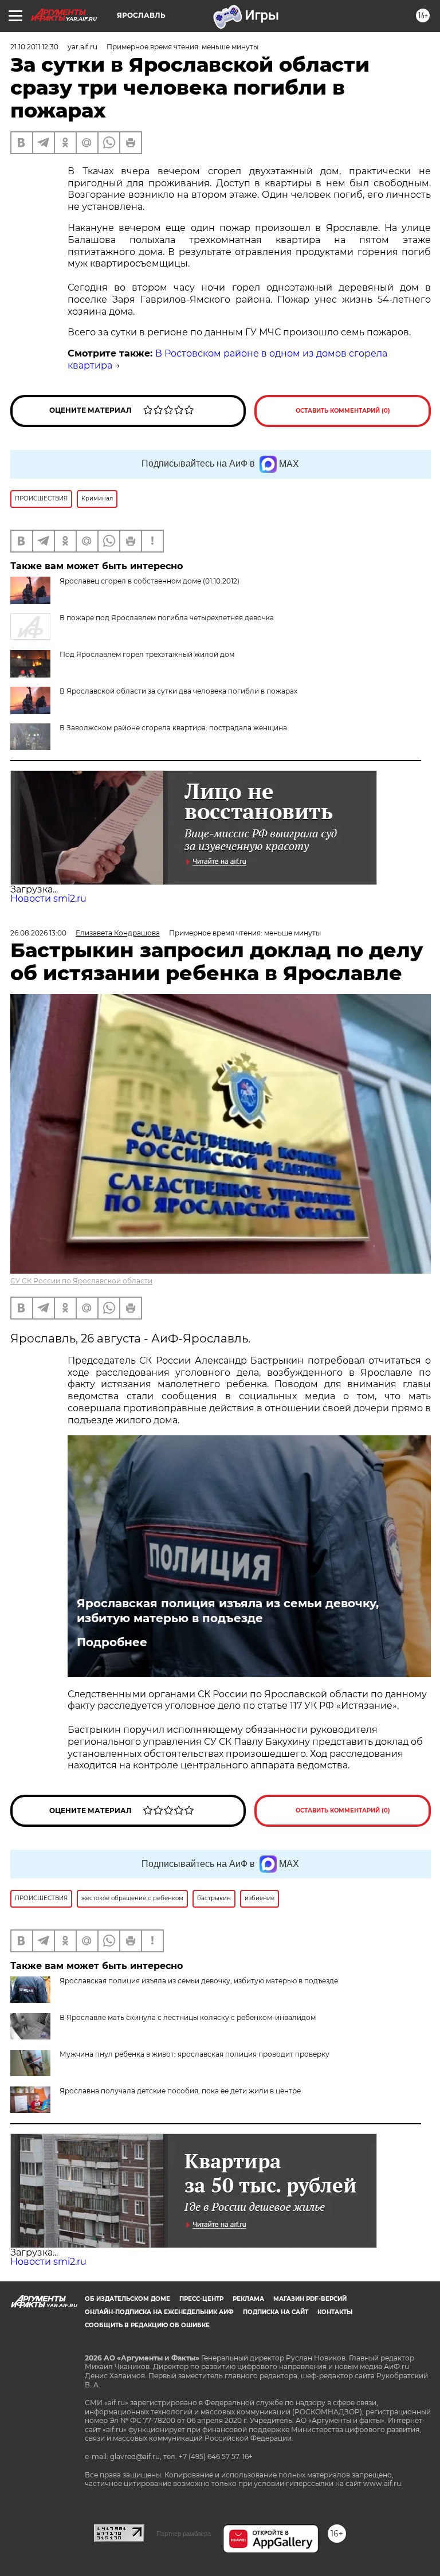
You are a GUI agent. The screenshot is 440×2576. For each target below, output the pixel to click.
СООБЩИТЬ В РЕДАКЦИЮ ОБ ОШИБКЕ (147, 2325)
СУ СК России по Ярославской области (81, 1281)
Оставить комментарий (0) (343, 411)
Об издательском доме (127, 2299)
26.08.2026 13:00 (38, 933)
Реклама (248, 2299)
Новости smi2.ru (48, 899)
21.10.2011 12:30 (34, 47)
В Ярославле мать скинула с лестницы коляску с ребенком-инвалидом (188, 2017)
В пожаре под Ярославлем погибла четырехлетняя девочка (167, 618)
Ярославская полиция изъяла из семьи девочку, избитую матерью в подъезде (228, 1611)
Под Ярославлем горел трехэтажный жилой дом (147, 654)
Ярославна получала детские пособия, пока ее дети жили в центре (180, 2091)
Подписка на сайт (276, 2312)
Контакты (335, 2312)
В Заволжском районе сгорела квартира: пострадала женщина (173, 728)
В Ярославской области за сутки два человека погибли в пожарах (178, 691)
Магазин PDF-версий (310, 2299)
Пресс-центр (201, 2299)
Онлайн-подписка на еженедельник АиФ (159, 2312)
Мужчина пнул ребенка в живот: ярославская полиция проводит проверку (195, 2054)
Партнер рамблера (184, 2534)
